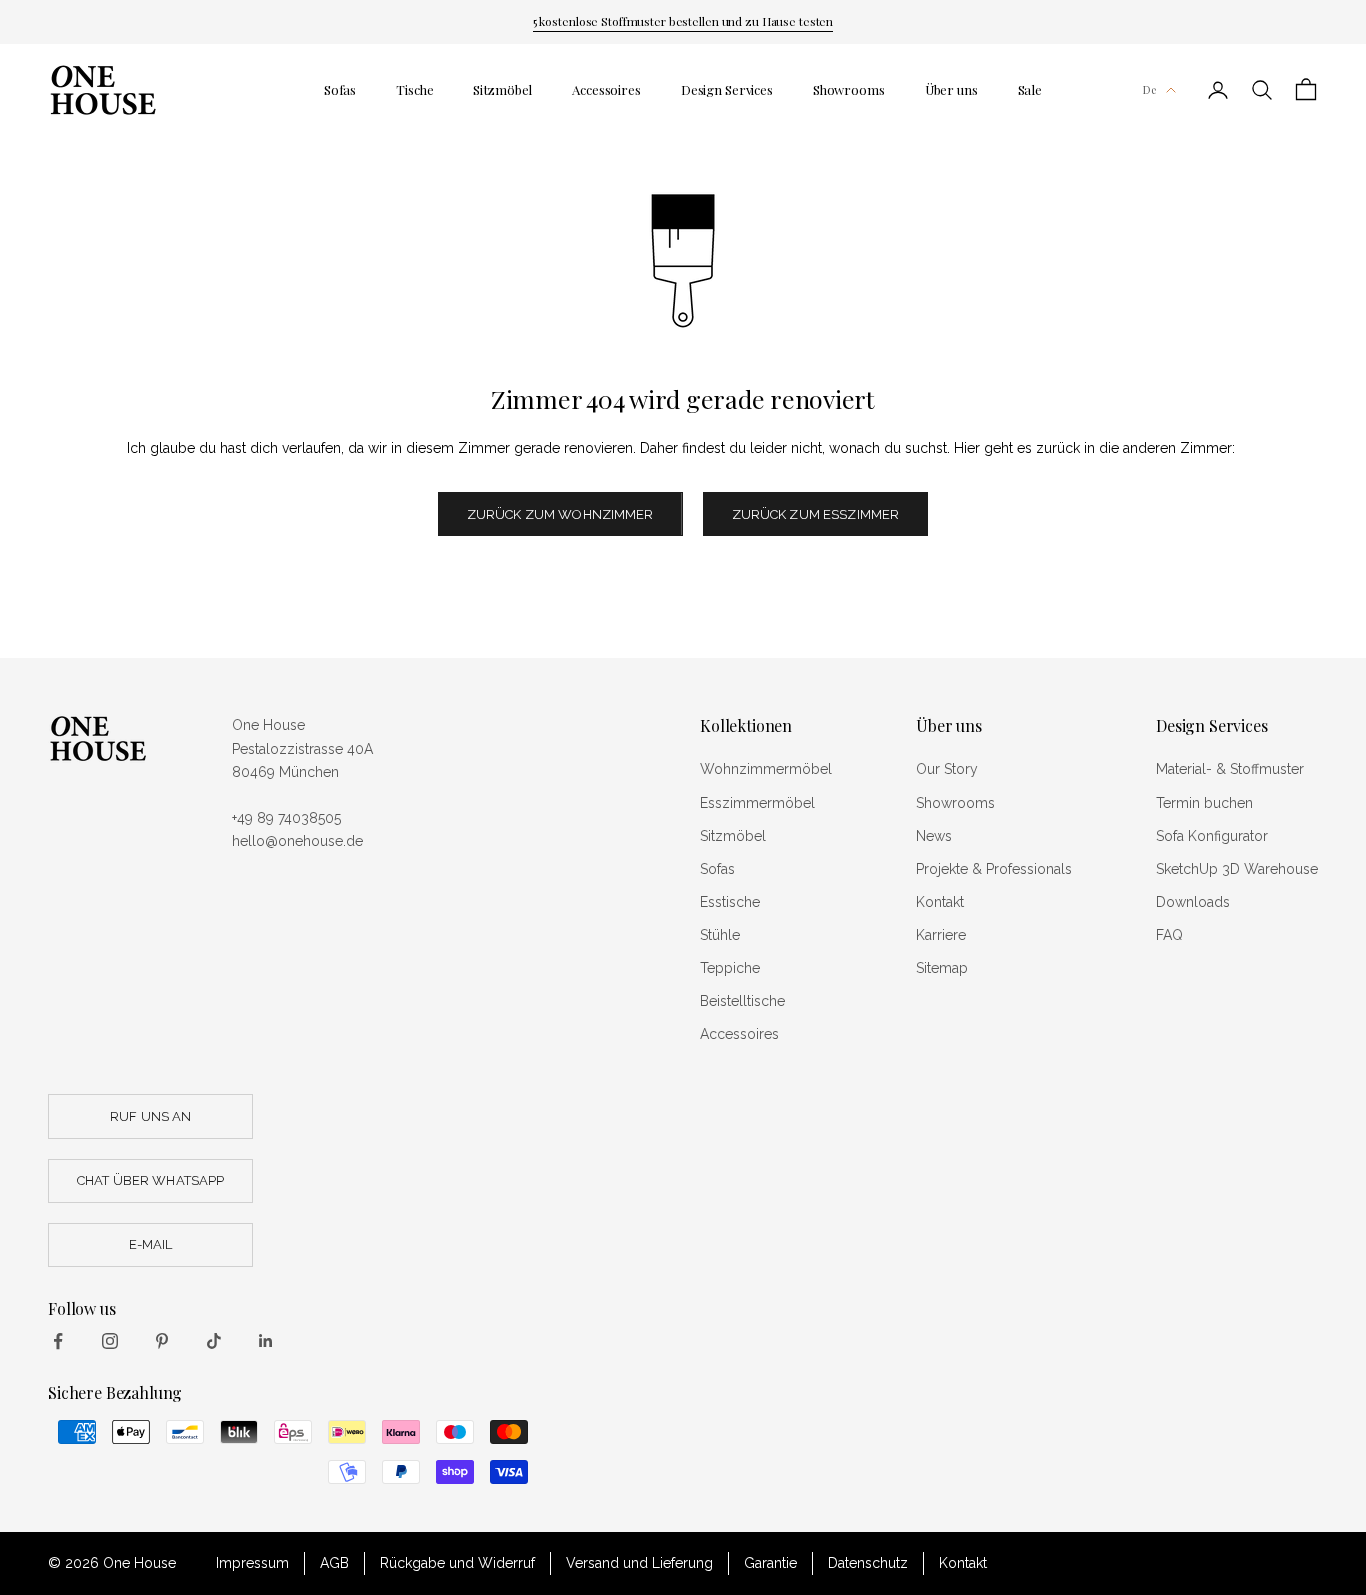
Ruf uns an (150, 1116)
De (1149, 89)
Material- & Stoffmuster (1230, 769)
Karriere (941, 935)
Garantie (770, 1563)
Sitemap (942, 968)
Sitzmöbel (502, 89)
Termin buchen (1204, 803)
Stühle (720, 935)
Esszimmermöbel (757, 803)
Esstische (730, 902)
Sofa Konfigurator (1212, 836)
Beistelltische (742, 1001)
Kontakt (940, 902)
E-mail (151, 1244)
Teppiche (730, 968)
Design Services (727, 89)
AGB (334, 1563)
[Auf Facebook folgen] (58, 1341)
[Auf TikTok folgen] (214, 1341)
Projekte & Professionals (994, 869)
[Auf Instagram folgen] (110, 1341)
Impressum (252, 1563)
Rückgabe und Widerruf (457, 1563)
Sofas (340, 89)
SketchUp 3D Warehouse (1237, 869)
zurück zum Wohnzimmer (560, 514)
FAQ (1169, 935)
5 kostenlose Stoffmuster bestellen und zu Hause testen (683, 21)
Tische (414, 89)
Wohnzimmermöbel (766, 769)
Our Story (947, 769)
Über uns (951, 89)
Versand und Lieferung (639, 1563)
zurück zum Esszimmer (816, 514)
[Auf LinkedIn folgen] (266, 1341)
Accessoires (606, 89)
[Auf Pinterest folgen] (162, 1341)
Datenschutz (868, 1563)
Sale (1030, 89)
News (934, 836)
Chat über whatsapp (150, 1180)
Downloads (1193, 902)
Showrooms (849, 89)
